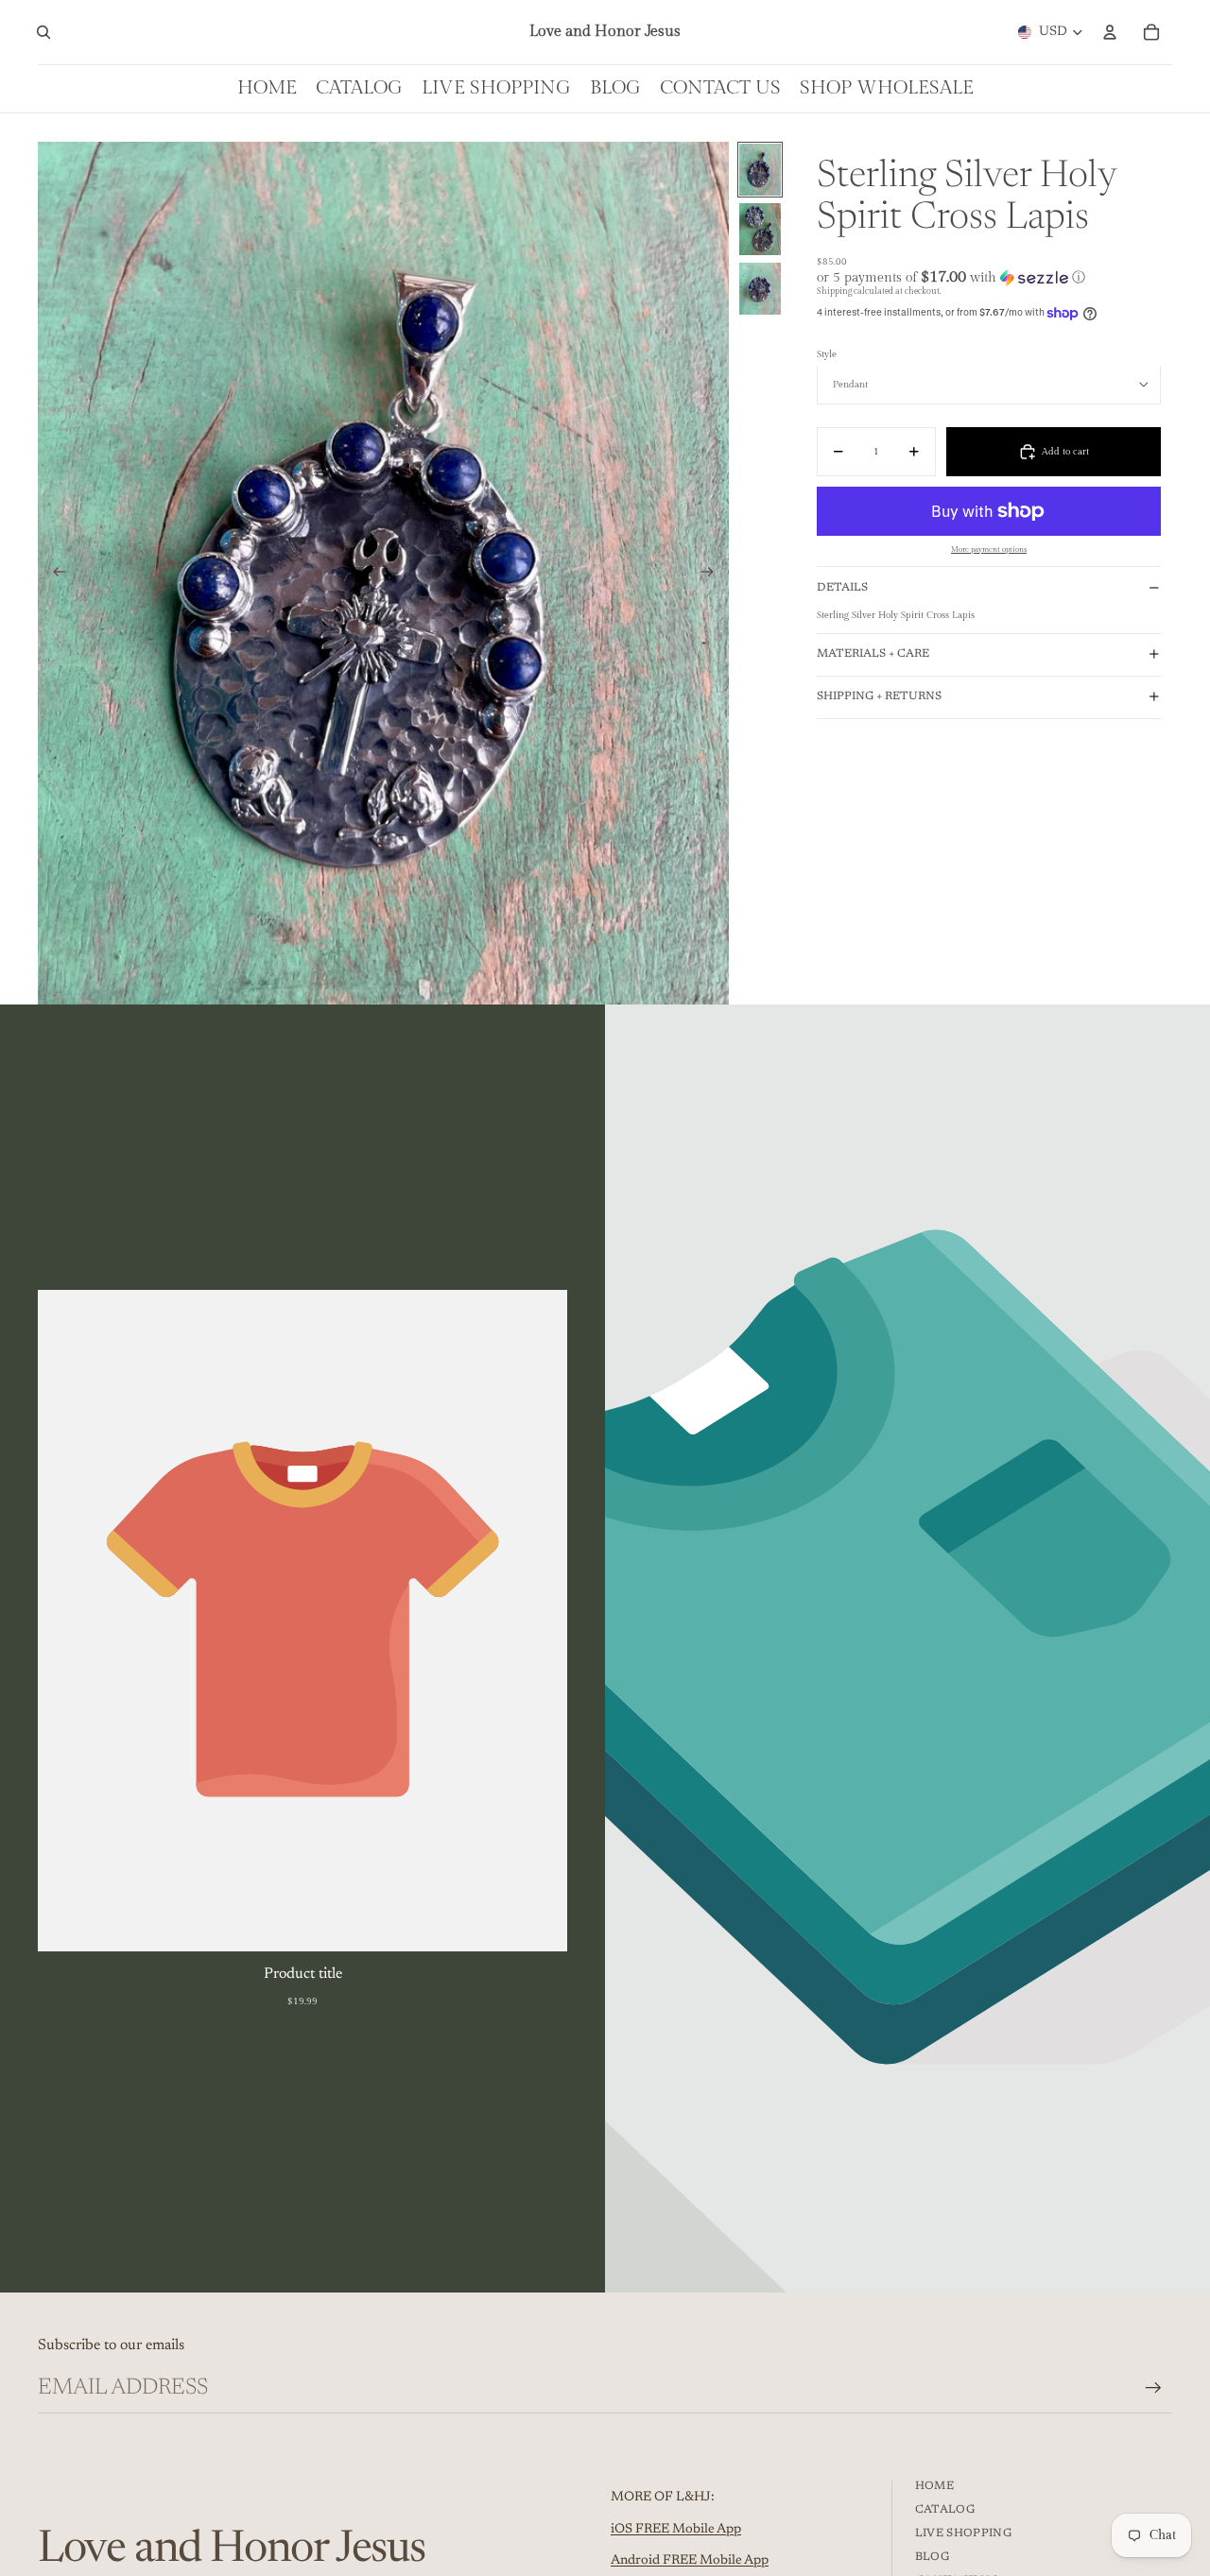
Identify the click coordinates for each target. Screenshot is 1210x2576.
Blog (932, 2557)
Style (827, 354)
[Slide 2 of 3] (760, 229)
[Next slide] (713, 574)
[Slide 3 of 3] (760, 289)
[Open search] (43, 32)
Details (842, 588)
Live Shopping (964, 2533)
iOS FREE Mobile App (676, 2530)
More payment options (989, 550)
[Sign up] (1153, 2388)
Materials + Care (873, 654)
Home (934, 2486)
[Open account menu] (1110, 32)
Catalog (945, 2510)
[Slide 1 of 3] (760, 170)
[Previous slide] (53, 574)
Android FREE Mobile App (690, 2561)
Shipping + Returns (879, 696)
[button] (989, 277)
